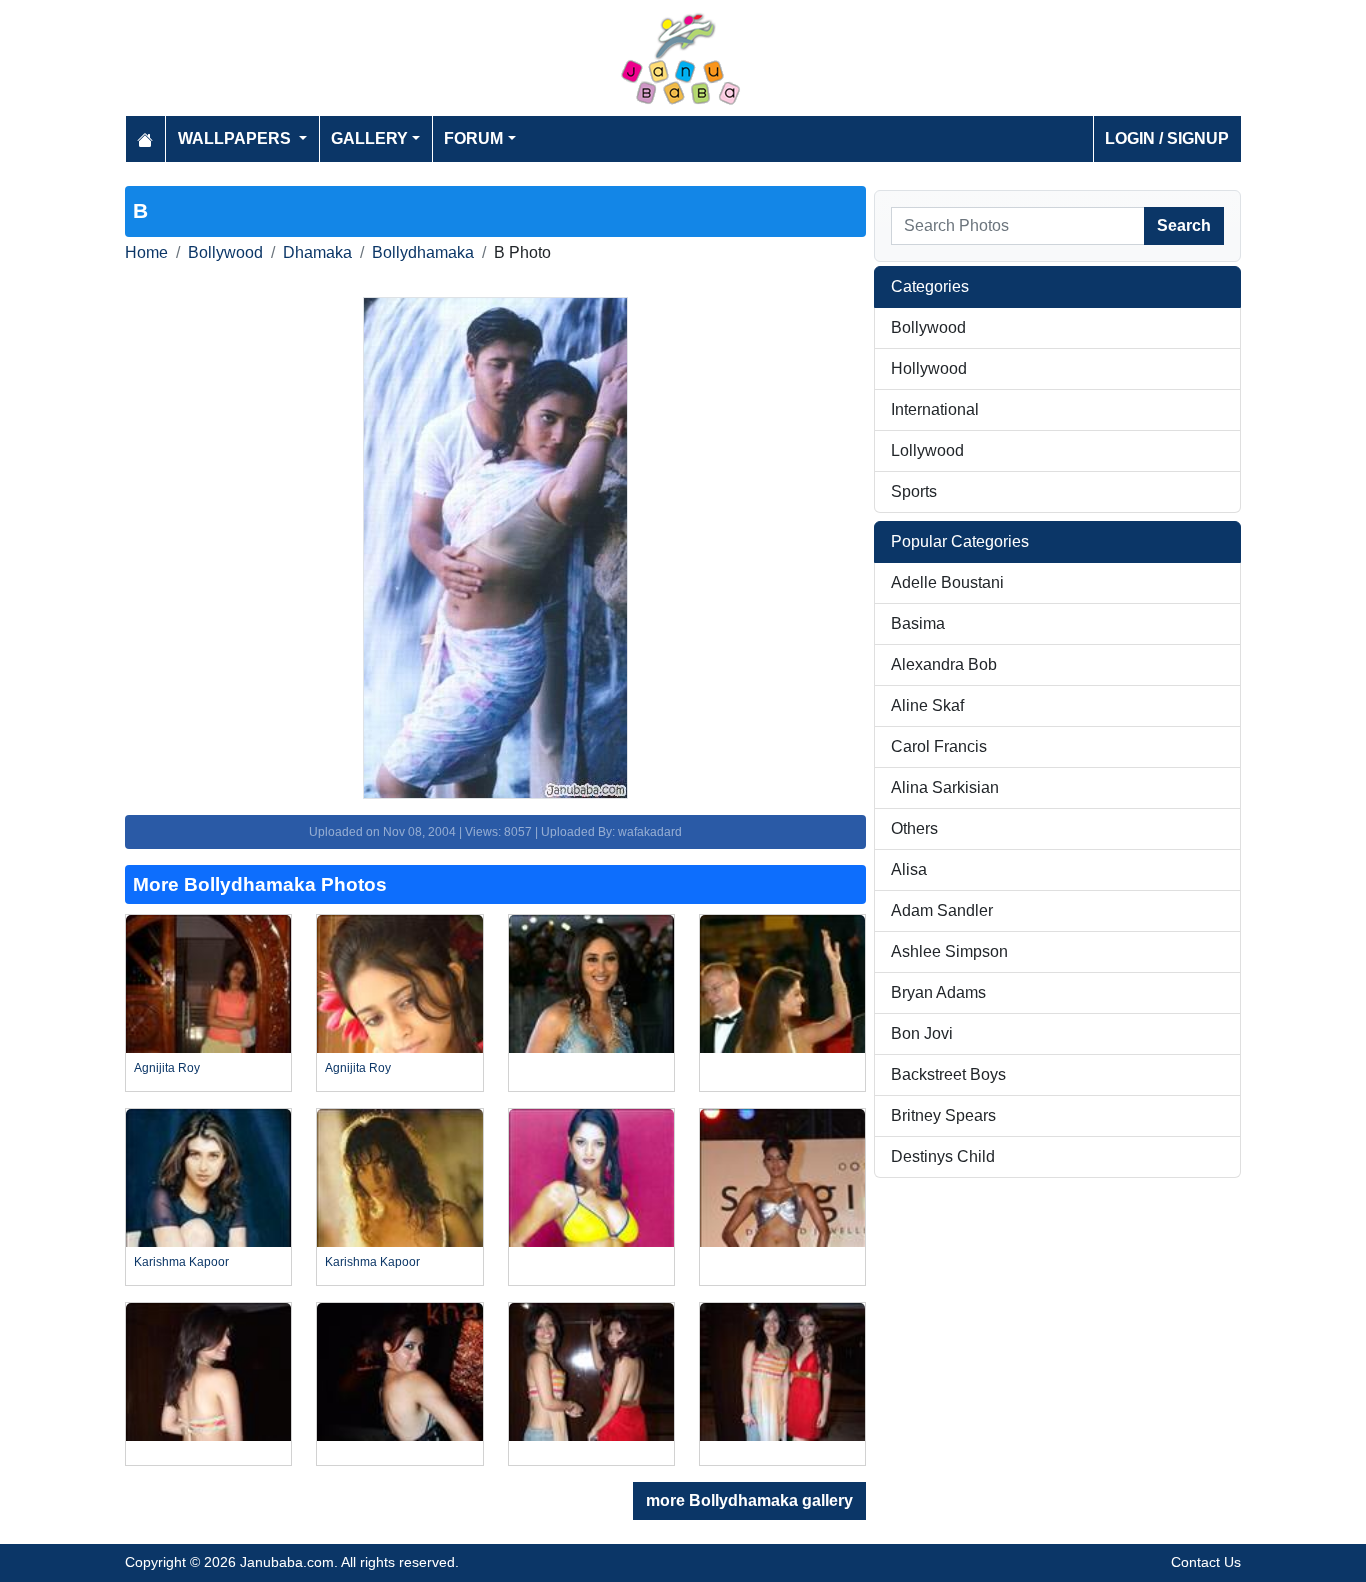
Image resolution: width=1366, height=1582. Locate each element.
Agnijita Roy (167, 1068)
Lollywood (927, 450)
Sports (914, 491)
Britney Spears (943, 1115)
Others (914, 828)
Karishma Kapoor (181, 1262)
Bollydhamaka (423, 252)
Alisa (909, 869)
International (935, 409)
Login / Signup (1167, 138)
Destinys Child (943, 1156)
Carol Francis (939, 746)
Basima (918, 623)
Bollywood (225, 252)
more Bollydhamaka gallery (749, 1500)
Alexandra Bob (944, 664)
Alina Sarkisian (945, 787)
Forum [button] (473, 138)
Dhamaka (317, 252)
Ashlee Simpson (949, 951)
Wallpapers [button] (236, 138)
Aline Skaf (927, 705)
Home (146, 252)
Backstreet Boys (948, 1074)
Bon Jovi (922, 1033)
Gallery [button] (369, 138)
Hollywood (929, 368)
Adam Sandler (942, 910)
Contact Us (1206, 1562)
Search (1184, 225)
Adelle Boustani (947, 582)
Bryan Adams (938, 992)
